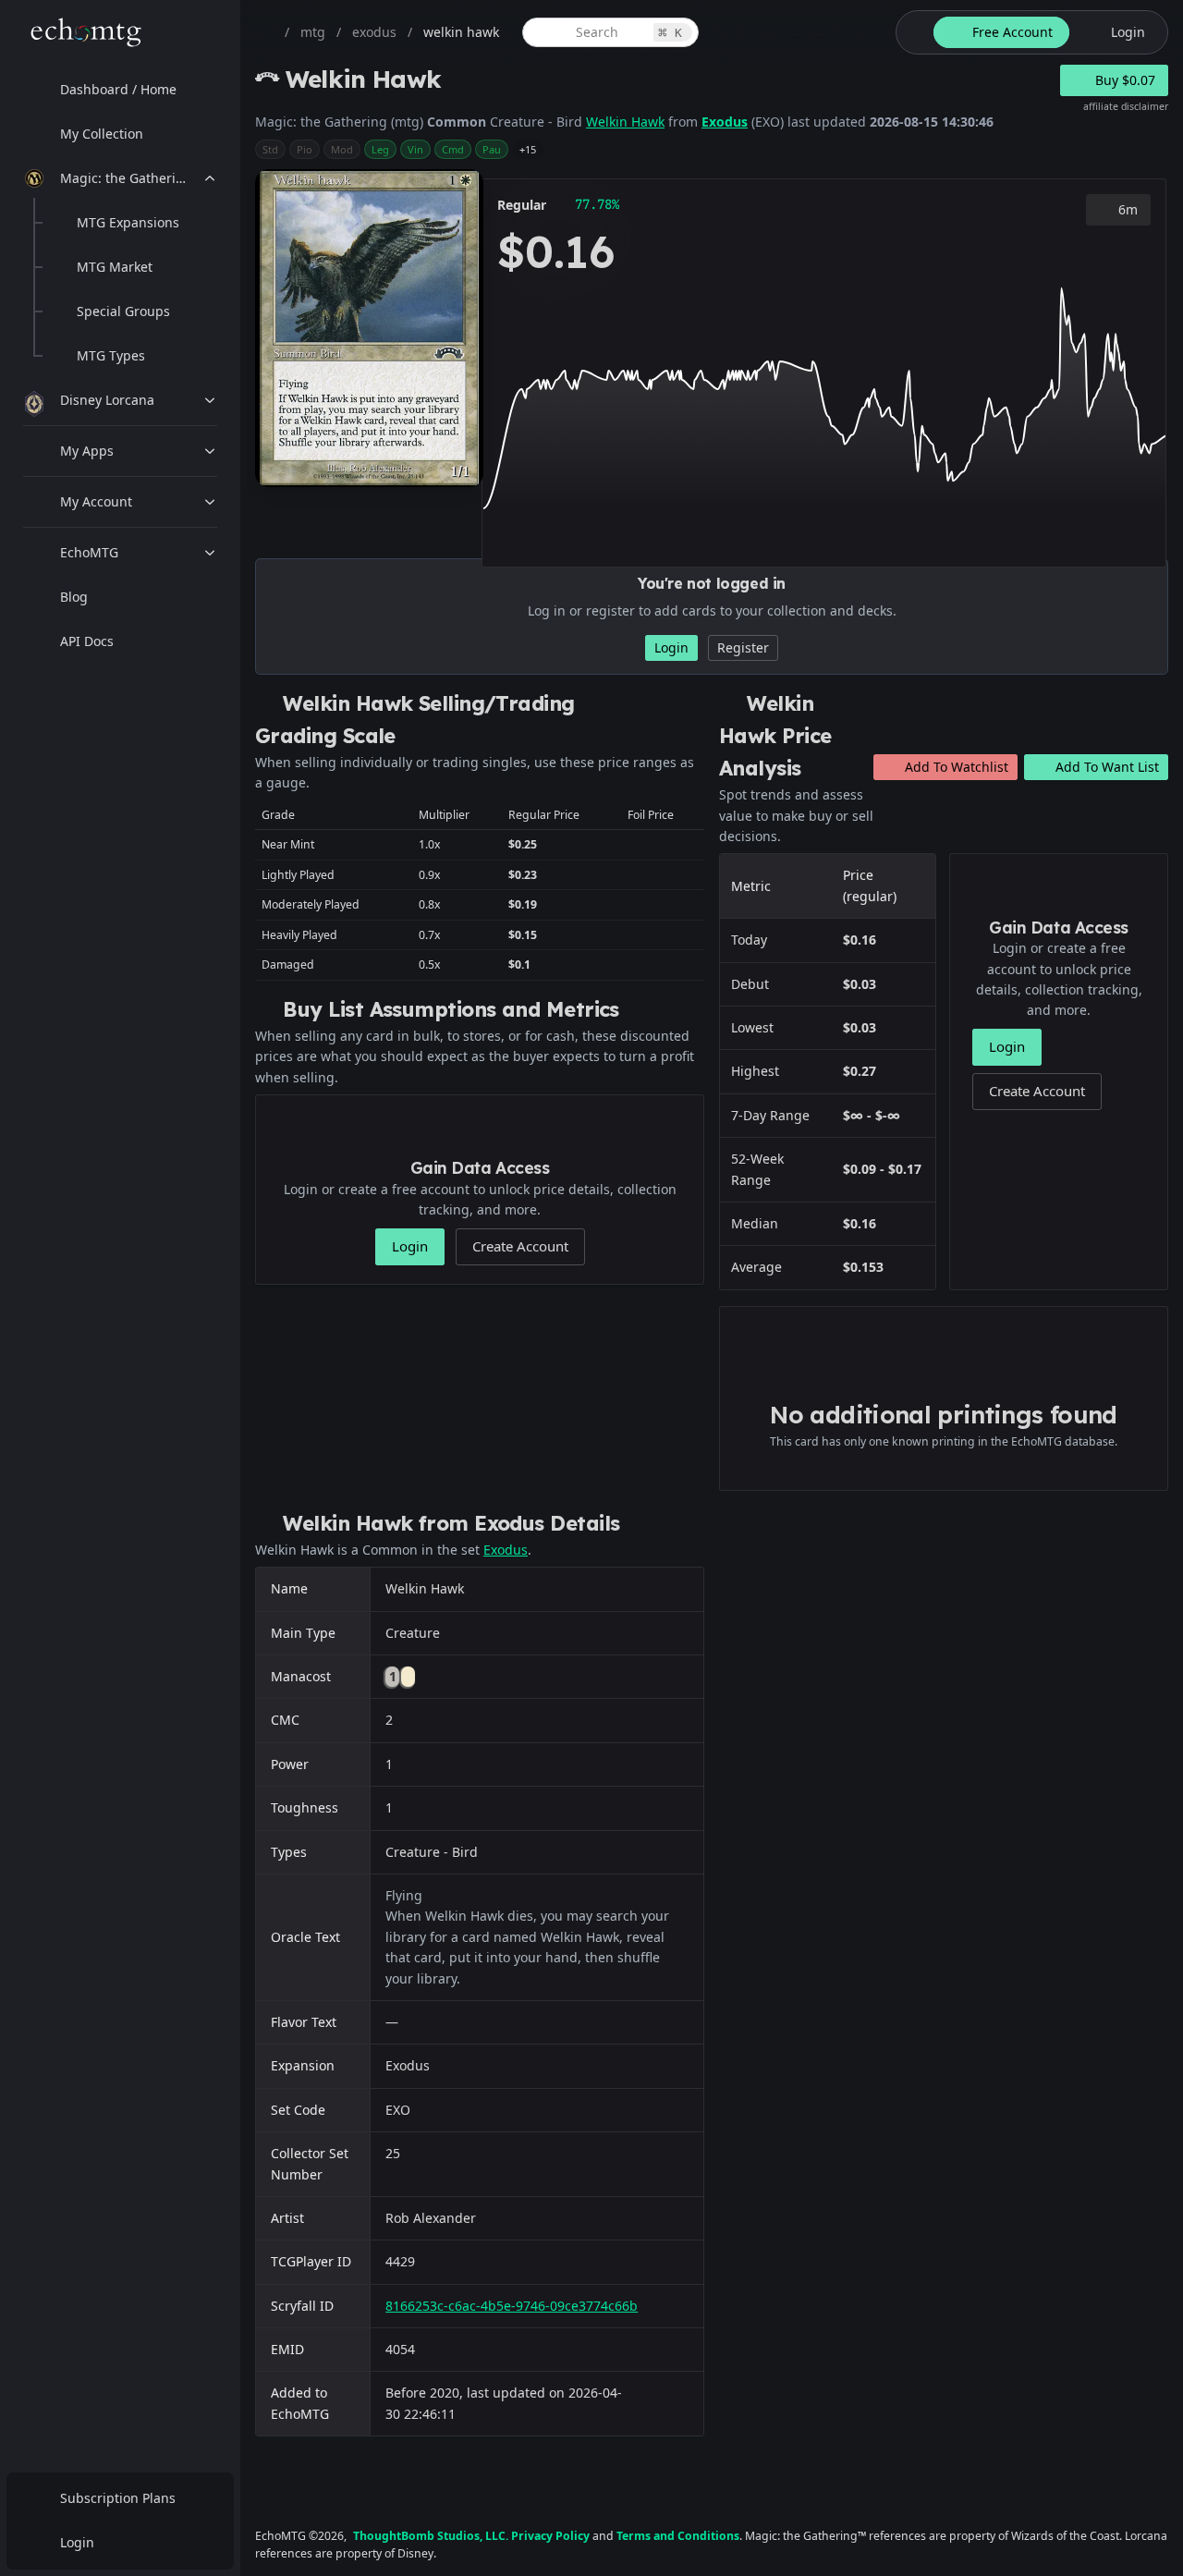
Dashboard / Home (118, 89)
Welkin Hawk (625, 122)
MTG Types (111, 355)
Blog (74, 597)
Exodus (725, 122)
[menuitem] (120, 90)
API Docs (87, 641)
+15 (528, 149)
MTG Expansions (128, 222)
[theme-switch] (911, 32)
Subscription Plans (118, 2498)
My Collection (102, 134)
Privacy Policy (550, 2536)
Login (77, 2542)
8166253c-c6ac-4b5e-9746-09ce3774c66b (512, 2306)
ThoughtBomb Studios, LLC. (431, 2536)
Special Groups (123, 311)
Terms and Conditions (678, 2536)
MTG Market (115, 267)
